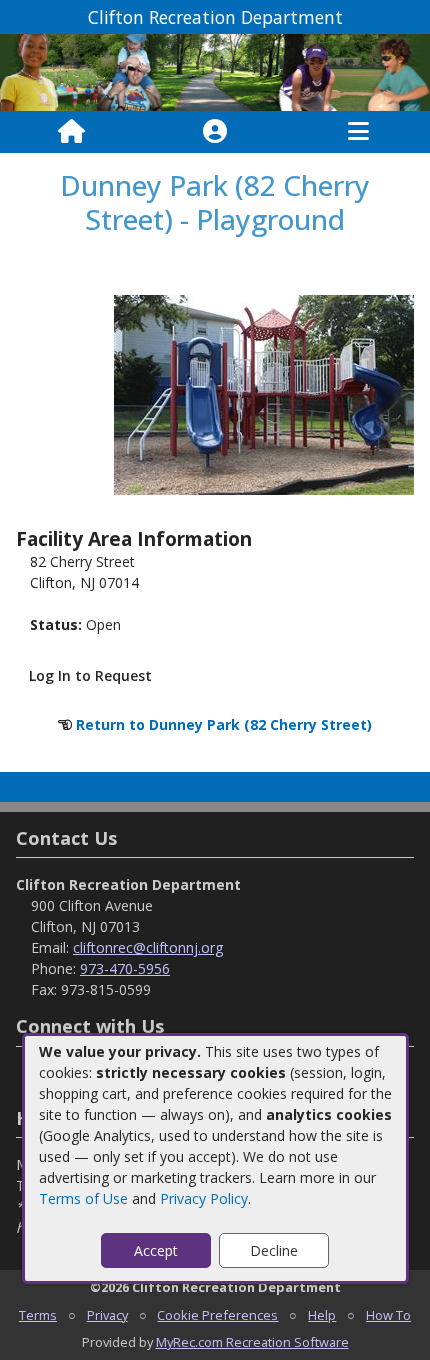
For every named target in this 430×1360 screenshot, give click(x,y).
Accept (156, 1250)
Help (322, 1315)
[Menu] (358, 132)
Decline (274, 1250)
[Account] (215, 132)
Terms (38, 1315)
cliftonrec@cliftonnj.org (148, 947)
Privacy (107, 1315)
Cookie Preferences (217, 1315)
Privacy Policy (204, 1198)
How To (388, 1315)
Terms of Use (83, 1198)
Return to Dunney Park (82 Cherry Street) (224, 724)
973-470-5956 (125, 968)
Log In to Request (90, 675)
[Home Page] (71, 132)
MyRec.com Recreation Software (252, 1342)
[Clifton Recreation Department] (215, 71)
